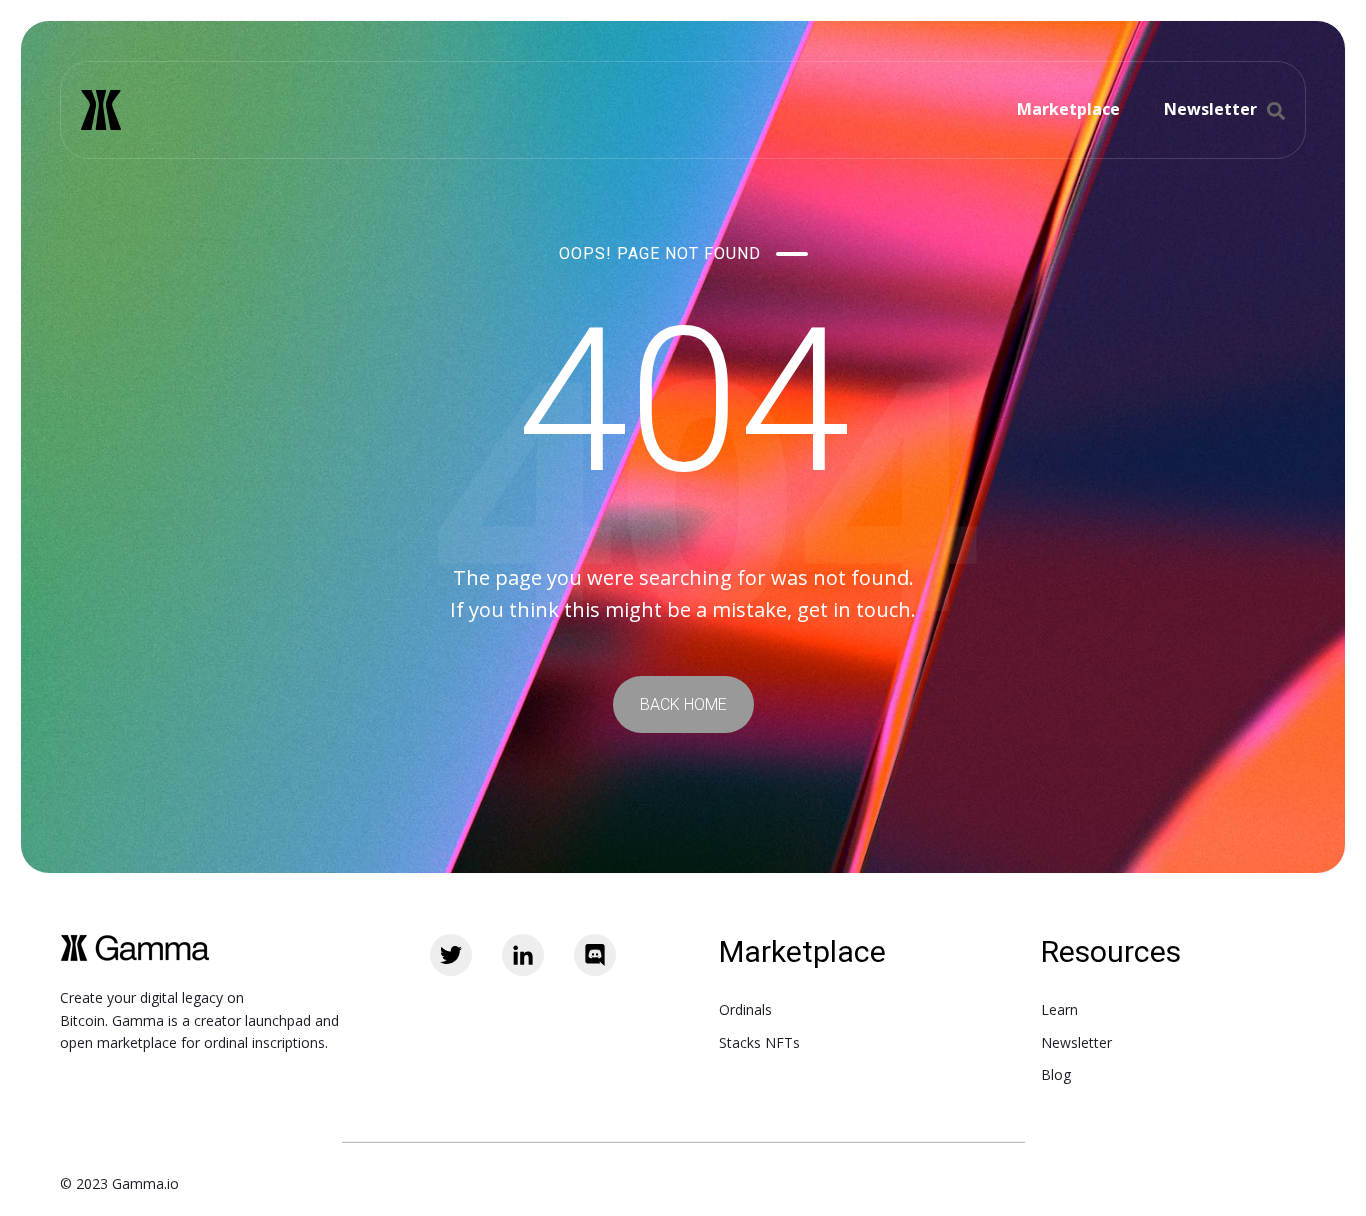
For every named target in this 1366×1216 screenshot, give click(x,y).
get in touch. (856, 609)
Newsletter (1210, 109)
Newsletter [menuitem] (1076, 1042)
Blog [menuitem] (1056, 1074)
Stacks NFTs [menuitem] (759, 1042)
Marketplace (1068, 109)
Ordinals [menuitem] (745, 1009)
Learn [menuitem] (1059, 1009)
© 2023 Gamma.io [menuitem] (119, 1183)
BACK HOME (683, 704)
